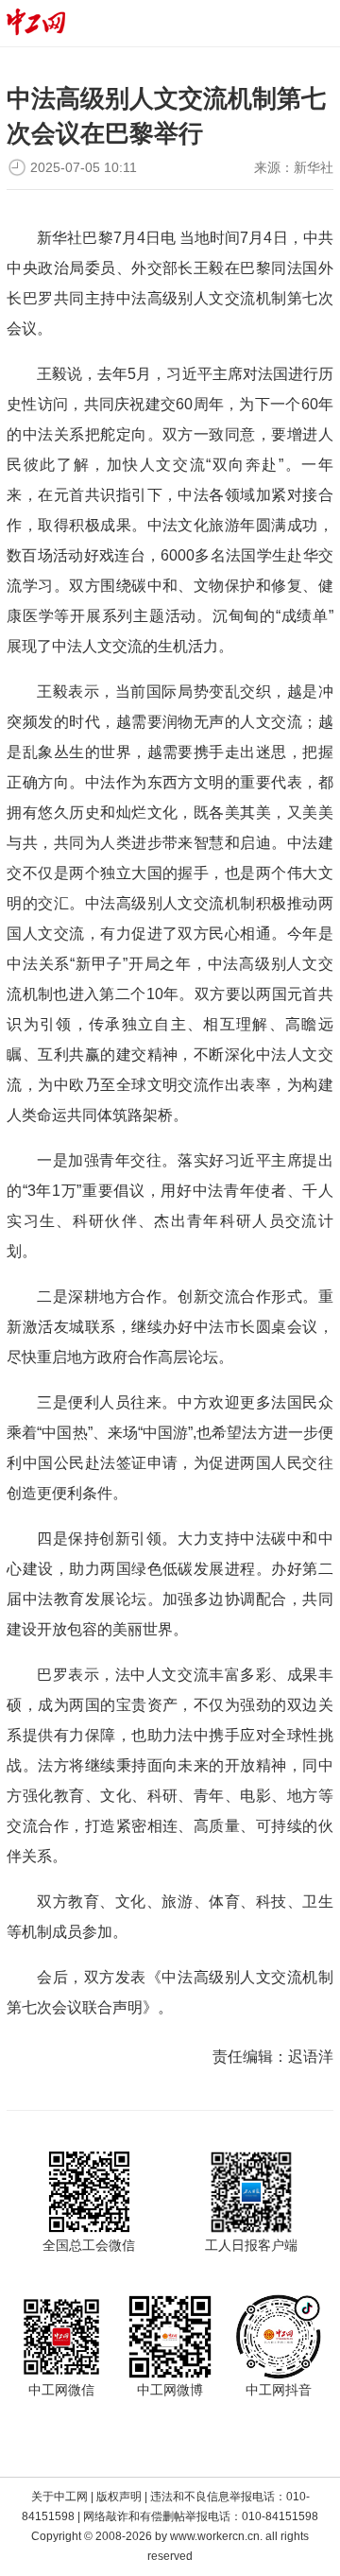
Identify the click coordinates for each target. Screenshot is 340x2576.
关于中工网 (59, 2497)
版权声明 (119, 2497)
